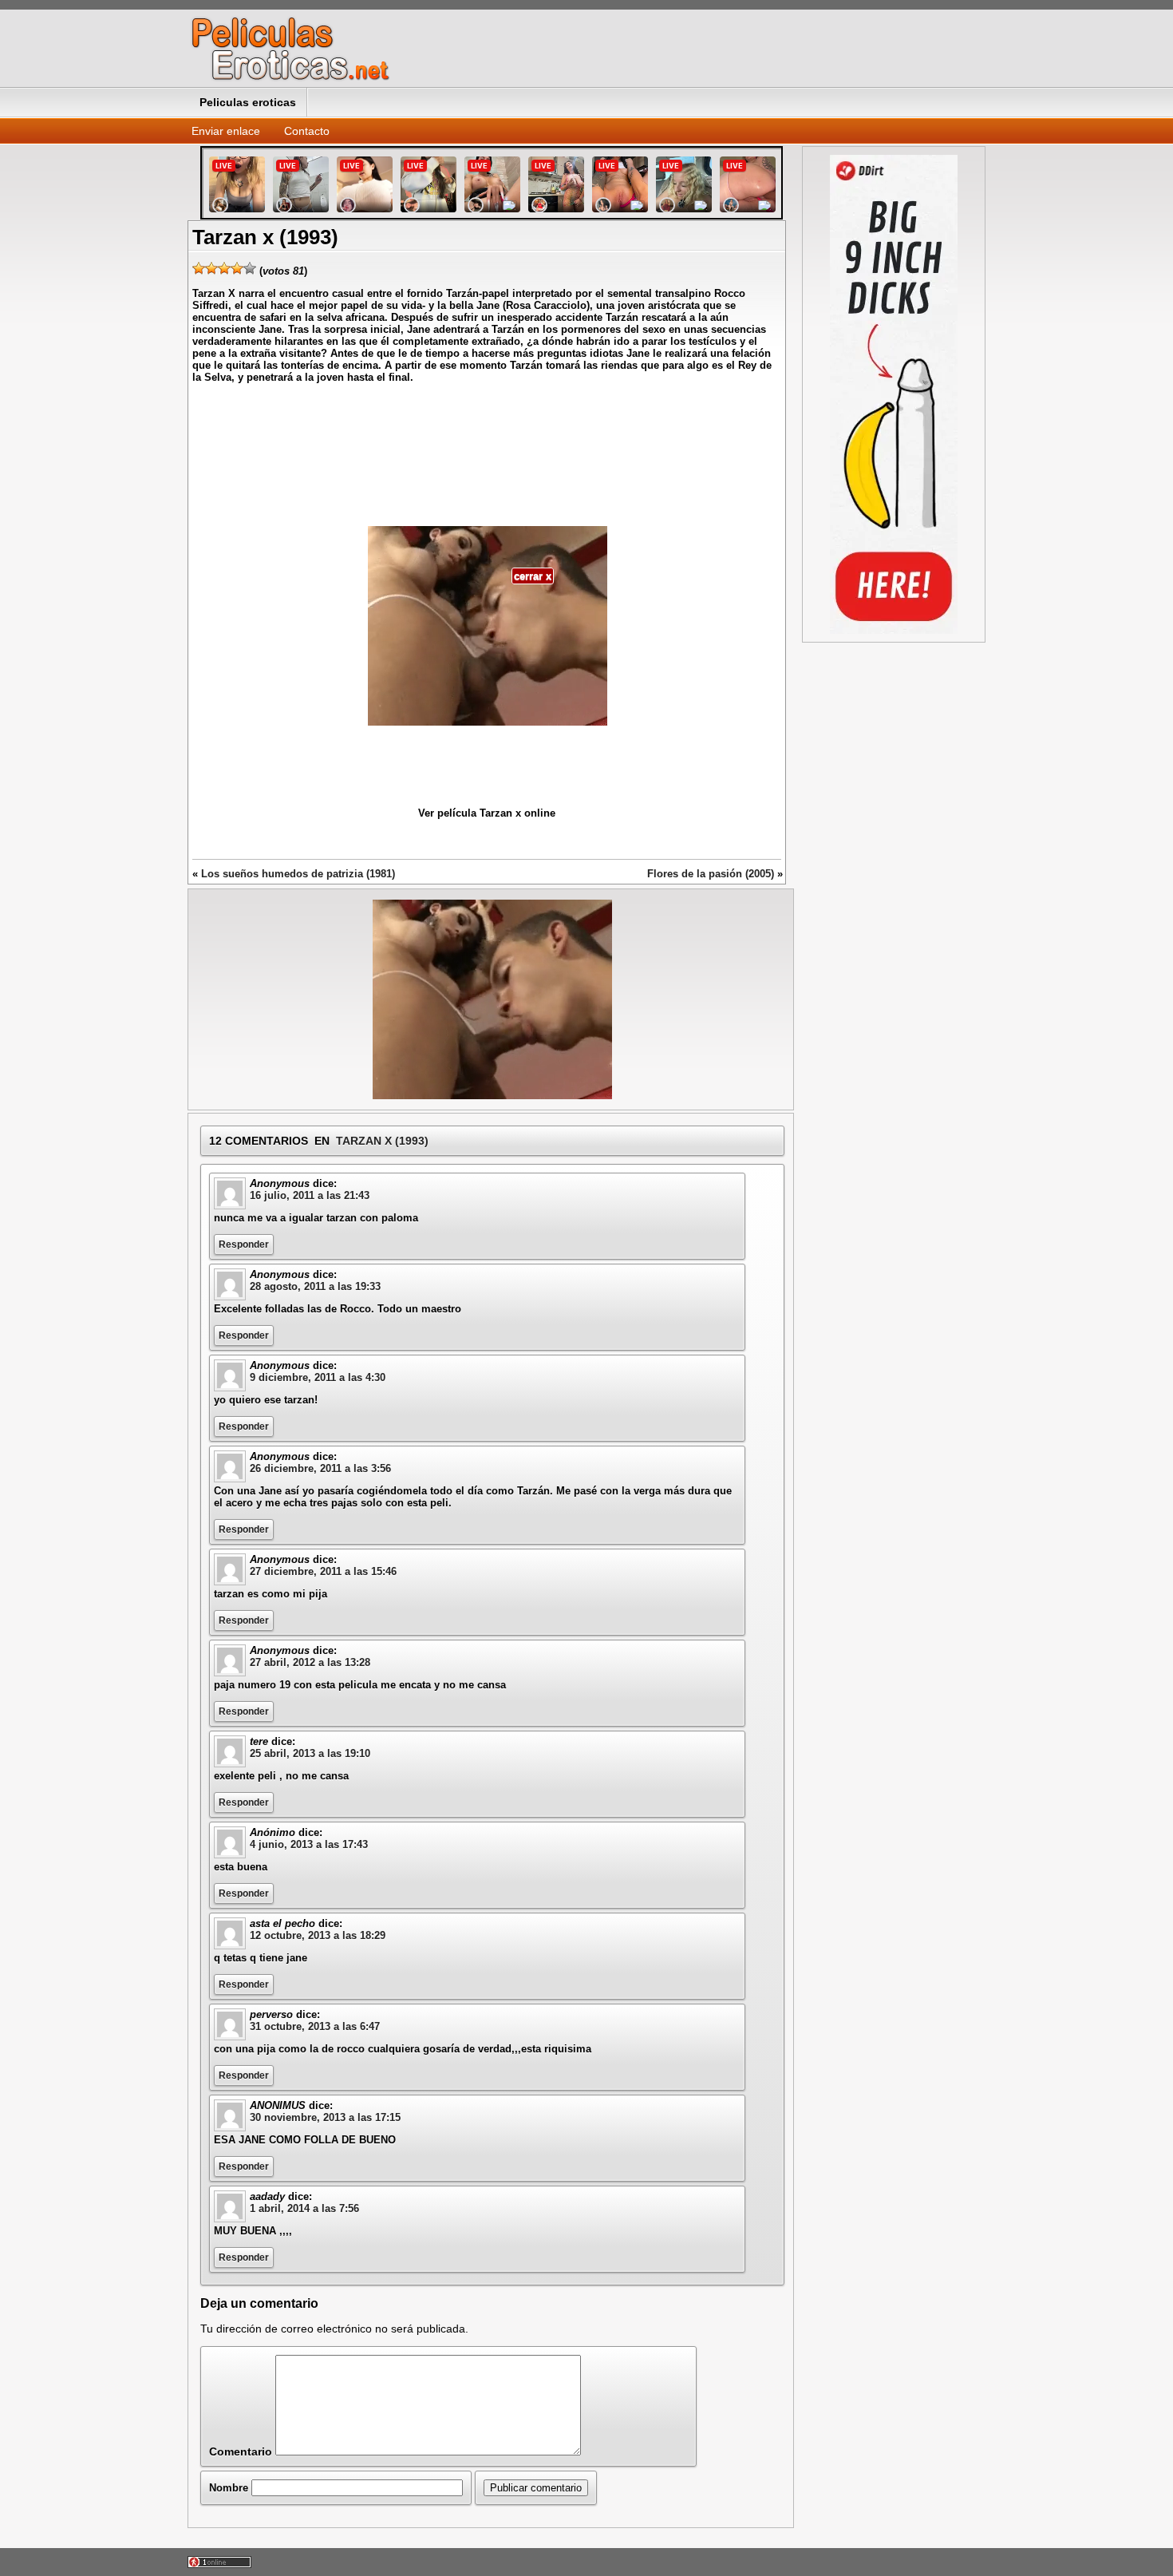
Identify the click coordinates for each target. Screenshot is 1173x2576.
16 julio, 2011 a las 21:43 (310, 1195)
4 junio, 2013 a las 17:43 (309, 1844)
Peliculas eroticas (248, 102)
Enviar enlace (226, 131)
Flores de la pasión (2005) (711, 874)
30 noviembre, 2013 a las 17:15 (325, 2117)
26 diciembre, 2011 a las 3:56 (320, 1468)
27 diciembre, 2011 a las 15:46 (323, 1571)
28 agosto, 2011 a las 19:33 (315, 1286)
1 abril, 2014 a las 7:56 (304, 2208)
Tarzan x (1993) (382, 1141)
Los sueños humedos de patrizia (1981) (298, 874)
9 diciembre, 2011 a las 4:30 (318, 1377)
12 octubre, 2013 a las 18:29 (318, 1935)
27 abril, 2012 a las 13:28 (310, 1662)
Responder (244, 1244)
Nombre (229, 2488)
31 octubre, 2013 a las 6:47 (315, 2026)
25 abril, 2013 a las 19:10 (310, 1753)
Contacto (307, 131)
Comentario (241, 2451)
